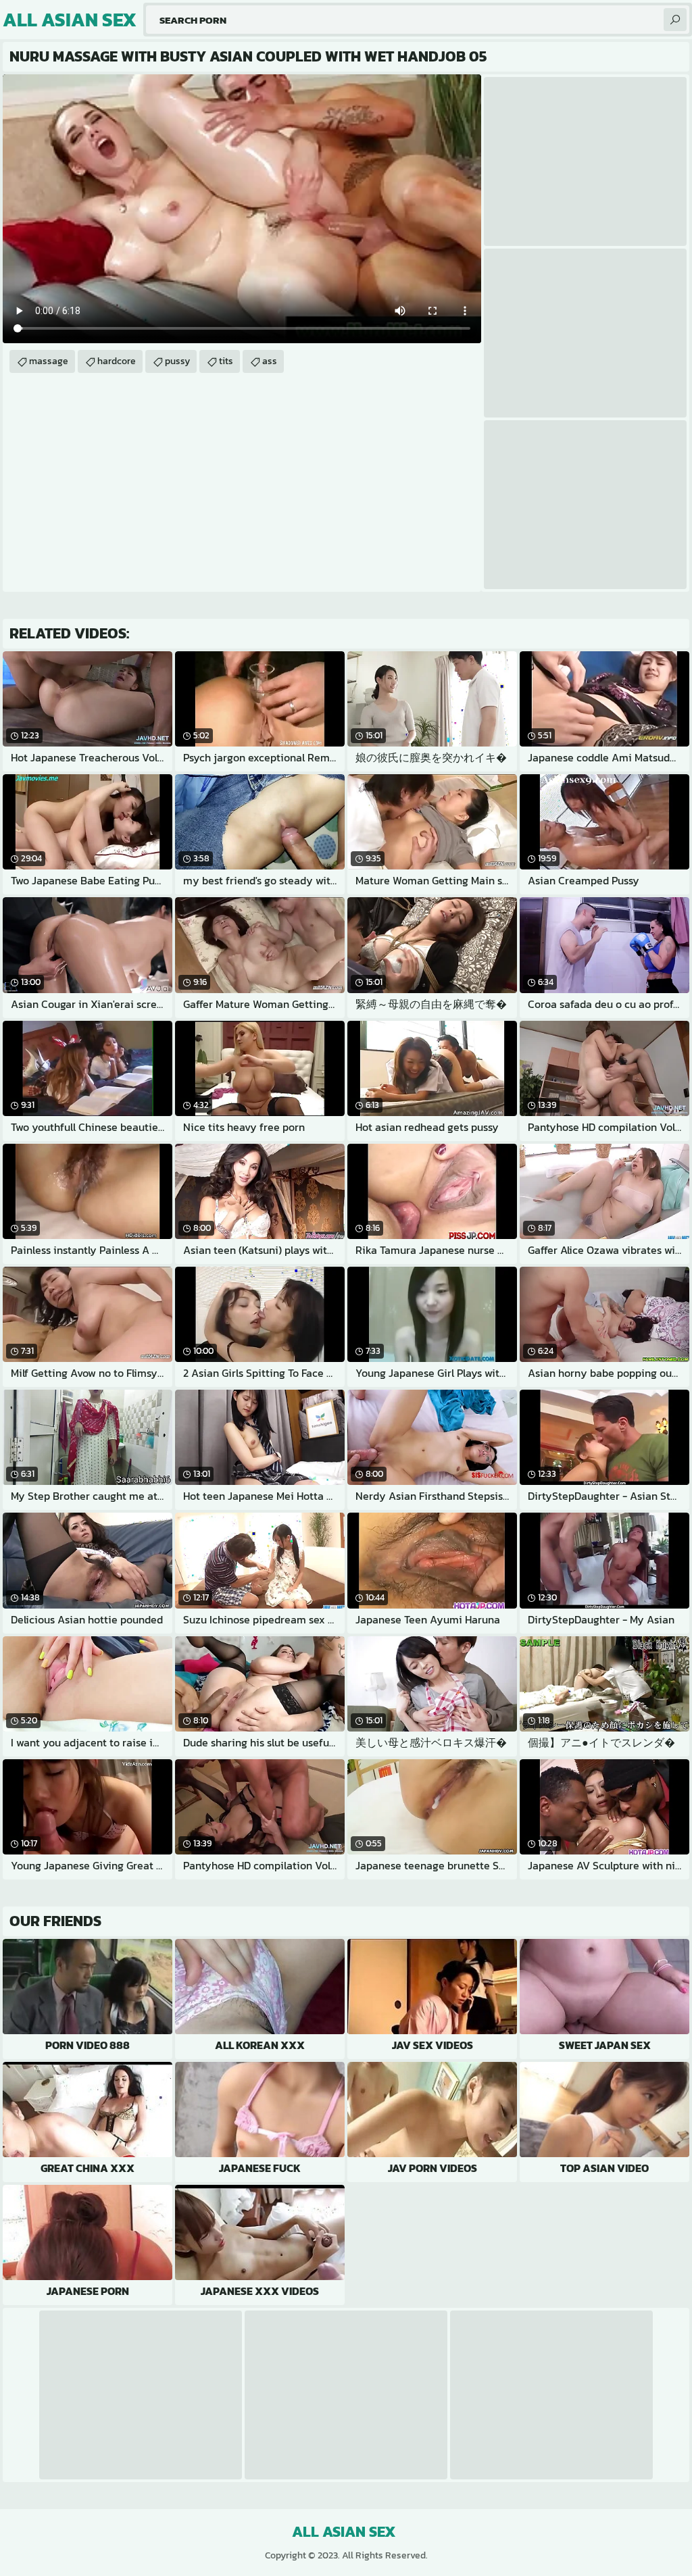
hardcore (117, 361)
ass (270, 361)
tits (226, 361)
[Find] (675, 20)
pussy (177, 361)
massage (49, 361)
